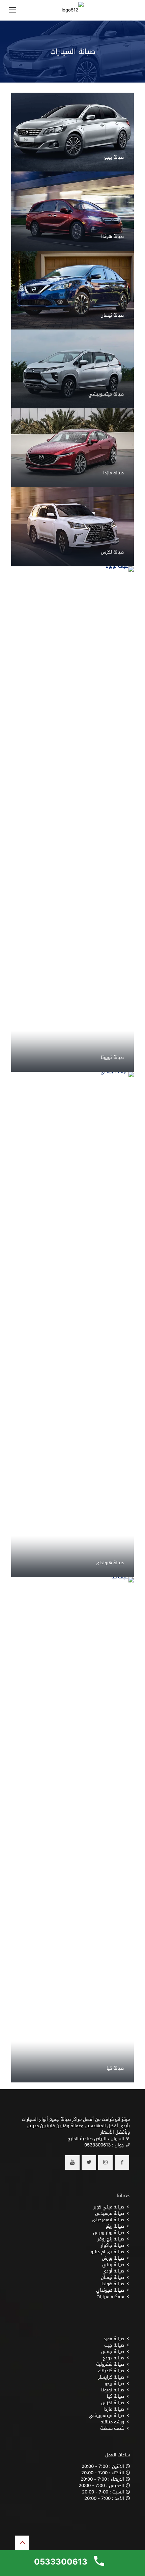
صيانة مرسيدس (110, 2213)
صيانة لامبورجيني (108, 2220)
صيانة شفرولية (110, 2364)
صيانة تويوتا (112, 1057)
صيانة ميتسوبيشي (106, 394)
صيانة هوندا (112, 236)
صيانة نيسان (112, 315)
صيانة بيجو (114, 157)
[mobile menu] (12, 10)
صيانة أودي (113, 2271)
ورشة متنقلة (112, 2422)
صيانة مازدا (113, 473)
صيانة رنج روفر (111, 2239)
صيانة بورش (113, 2258)
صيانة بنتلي (113, 2265)
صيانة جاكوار (112, 2245)
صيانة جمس (113, 2351)
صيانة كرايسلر (111, 2377)
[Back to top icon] (22, 2543)
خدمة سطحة (112, 2428)
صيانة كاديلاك (111, 2371)
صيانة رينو (115, 2226)
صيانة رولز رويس (109, 2233)
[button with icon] (122, 2162)
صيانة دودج (113, 2358)
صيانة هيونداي (110, 1563)
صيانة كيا (115, 2068)
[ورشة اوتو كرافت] (72, 10)
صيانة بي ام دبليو (107, 2252)
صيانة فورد (114, 2339)
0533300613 (97, 2145)
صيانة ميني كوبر (109, 2207)
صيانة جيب (114, 2345)
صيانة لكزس (112, 552)
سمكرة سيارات (110, 2297)
